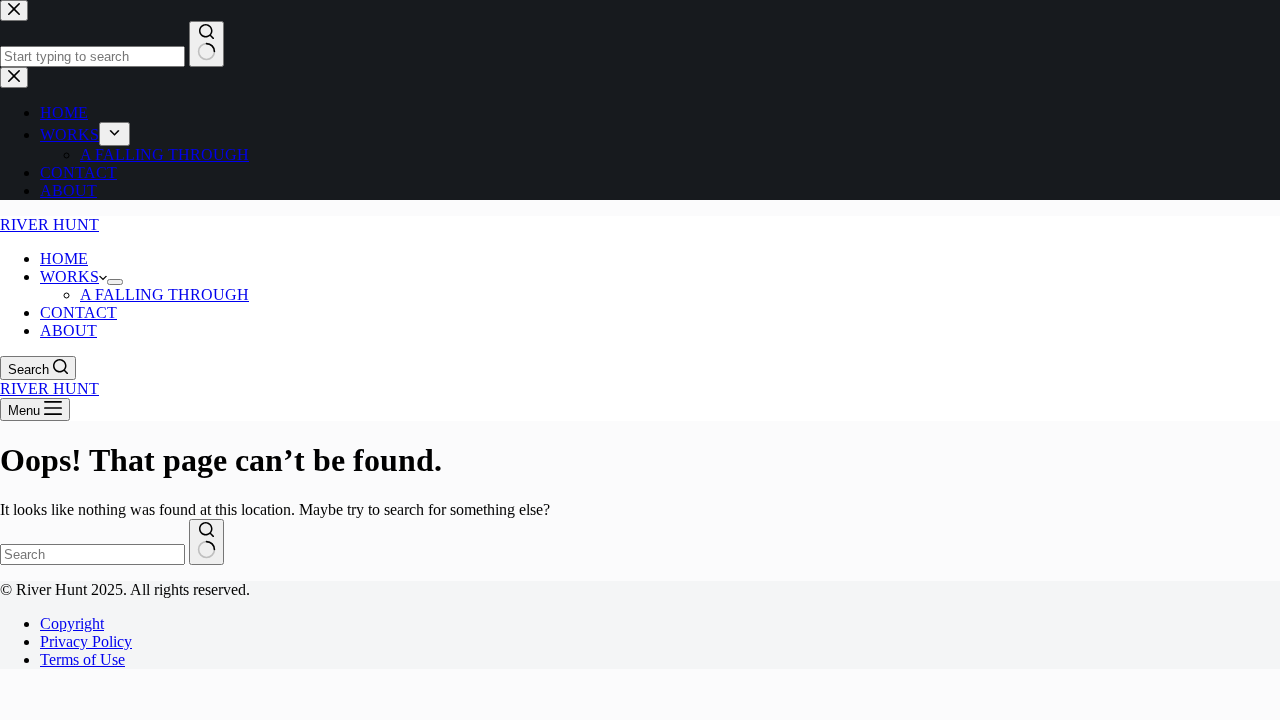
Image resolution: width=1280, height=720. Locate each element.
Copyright (72, 623)
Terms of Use (82, 659)
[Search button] (206, 542)
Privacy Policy (86, 641)
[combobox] (92, 554)
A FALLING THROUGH (164, 294)
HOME (64, 258)
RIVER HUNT (49, 224)
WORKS (69, 276)
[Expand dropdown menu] (115, 282)
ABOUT (68, 330)
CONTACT (78, 312)
